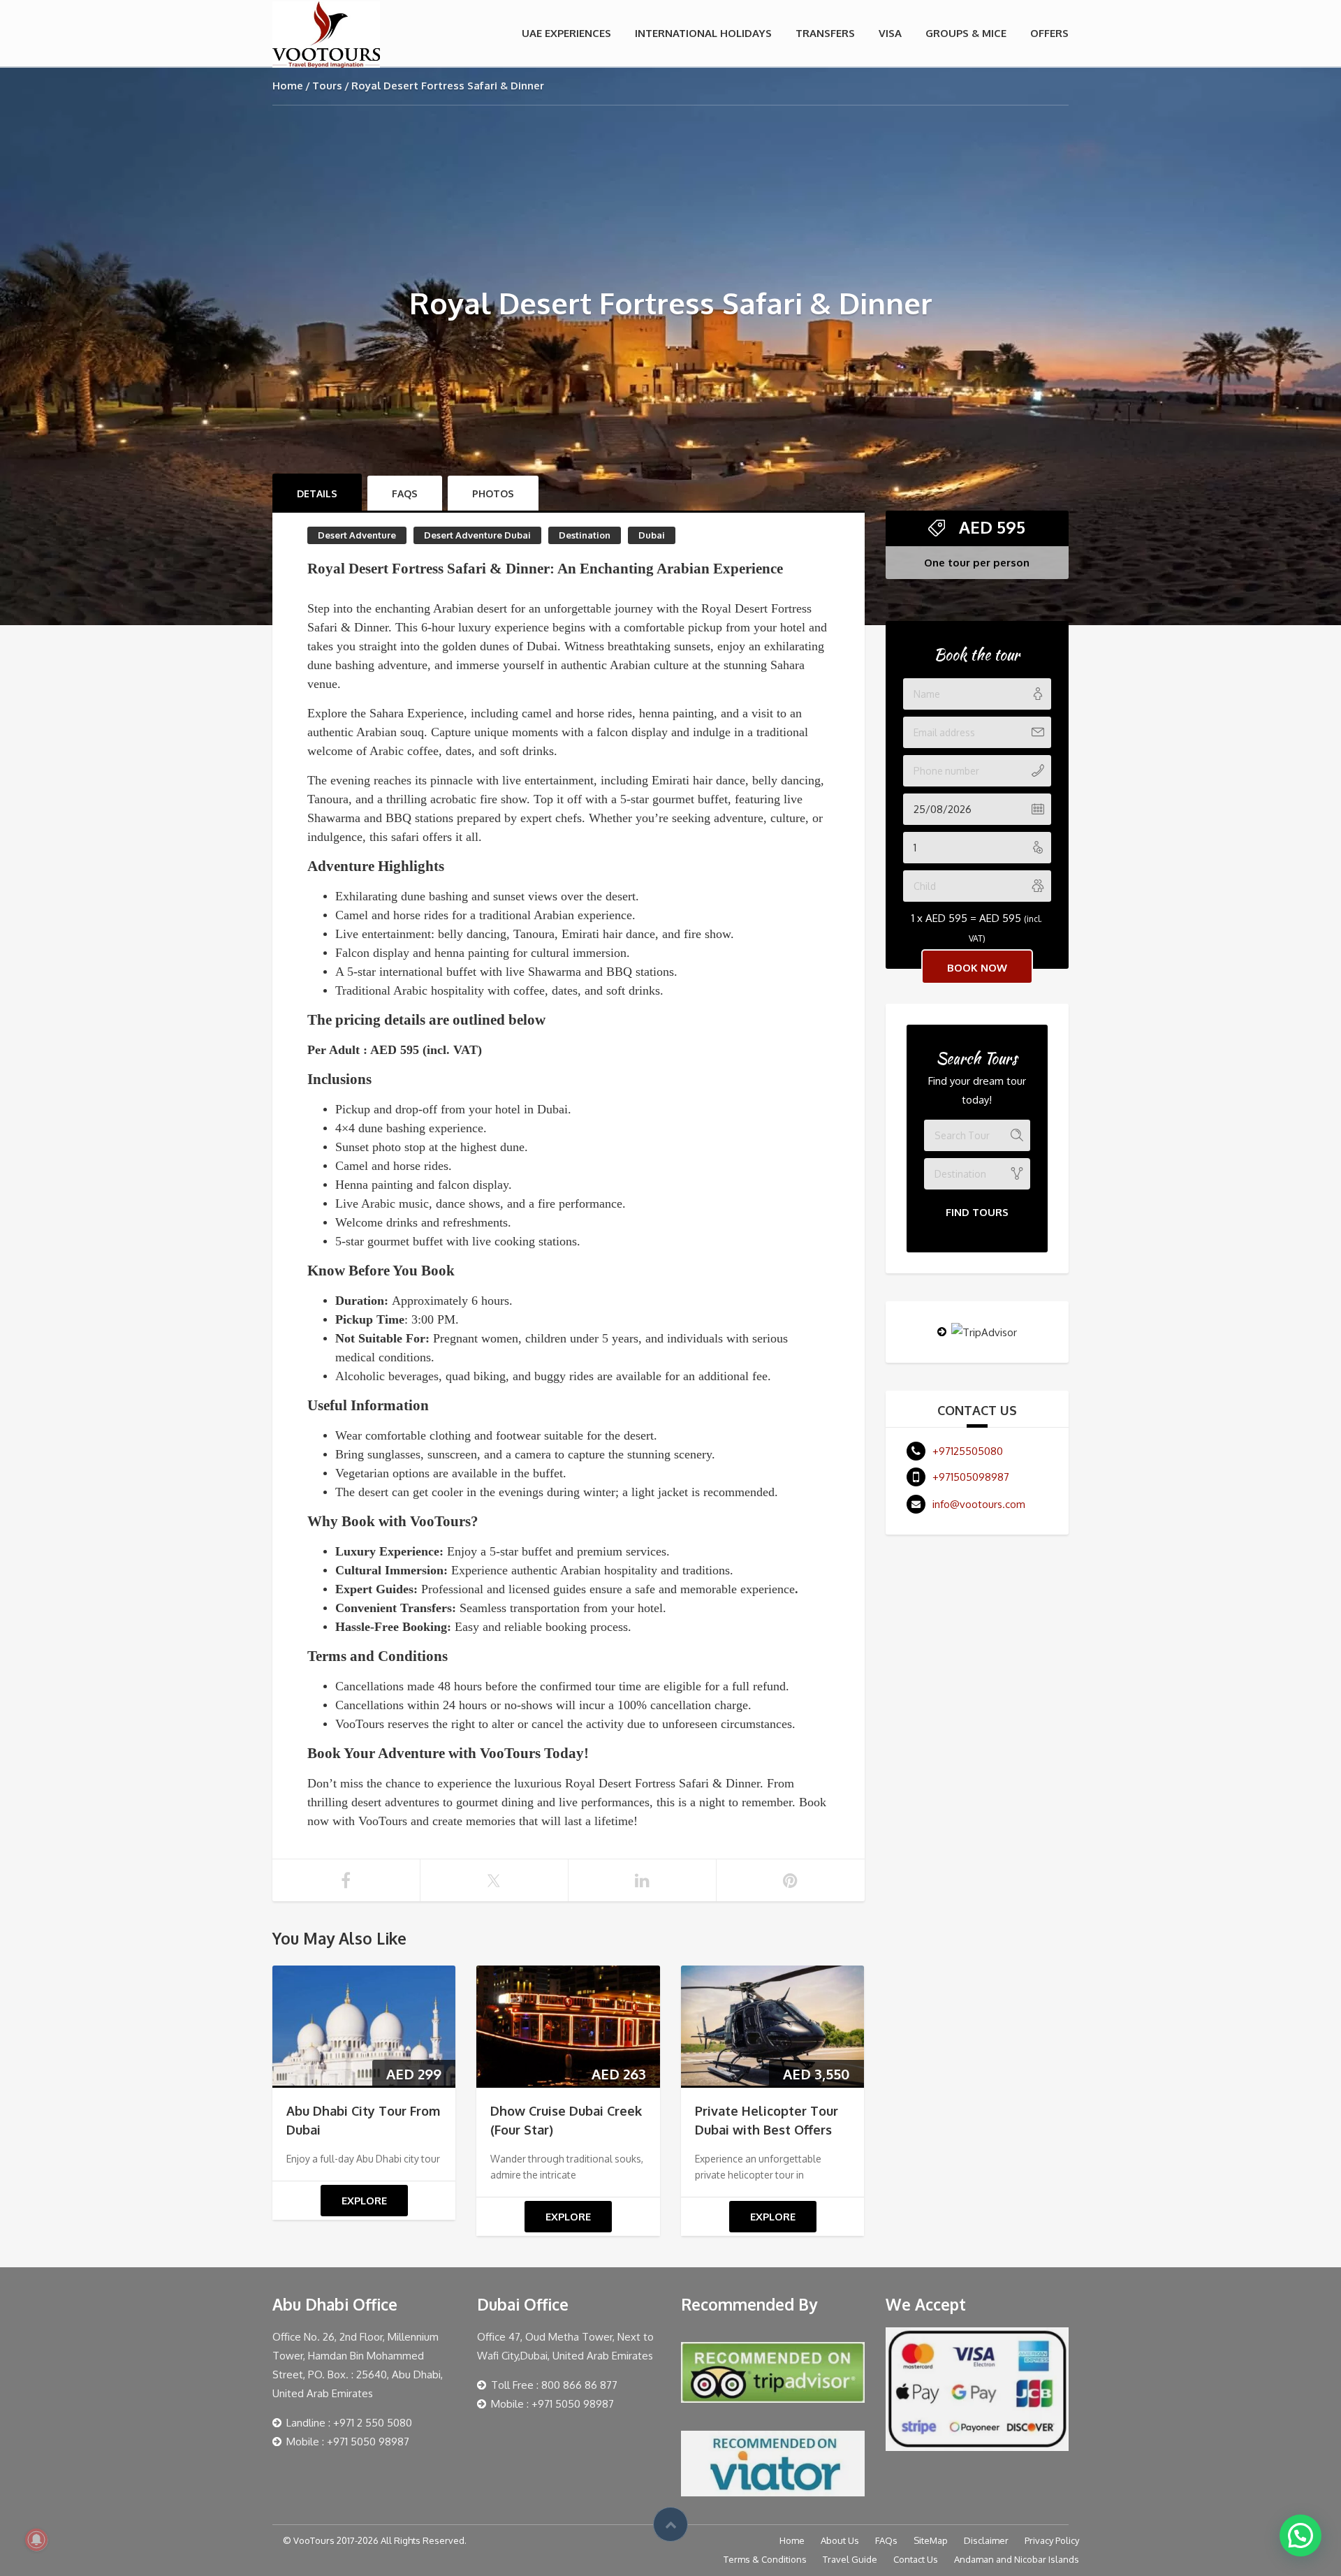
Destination (585, 535)
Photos (493, 493)
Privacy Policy (1052, 2540)
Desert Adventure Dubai (477, 535)
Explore (364, 2201)
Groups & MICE (966, 33)
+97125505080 (968, 1451)
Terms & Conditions (765, 2559)
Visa (890, 33)
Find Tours (977, 1212)
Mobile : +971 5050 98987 (348, 2442)
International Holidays (703, 33)
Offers (1049, 33)
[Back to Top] (670, 2524)
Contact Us (916, 2559)
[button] (1300, 2535)
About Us (840, 2540)
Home (288, 86)
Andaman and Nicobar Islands (1017, 2559)
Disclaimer (986, 2540)
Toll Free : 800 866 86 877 (554, 2385)
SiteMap (931, 2540)
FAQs (886, 2540)
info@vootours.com (979, 1504)
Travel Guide (850, 2559)
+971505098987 (971, 1477)
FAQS (405, 493)
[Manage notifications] (36, 2540)
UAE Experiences (566, 33)
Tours (327, 86)
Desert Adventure (357, 535)
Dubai (652, 535)
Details (317, 493)
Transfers (825, 33)
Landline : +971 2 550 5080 (349, 2423)
